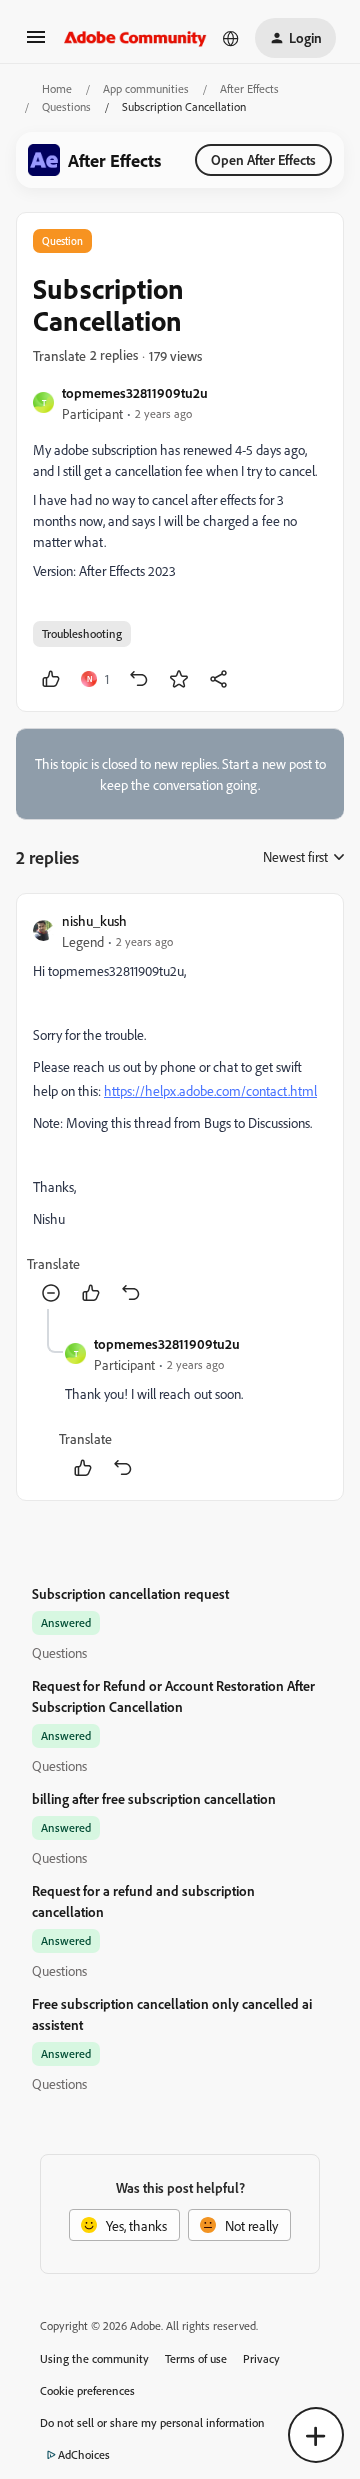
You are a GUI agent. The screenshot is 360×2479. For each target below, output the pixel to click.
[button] (36, 43)
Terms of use (196, 2358)
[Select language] (231, 38)
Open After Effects (263, 159)
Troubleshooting (82, 633)
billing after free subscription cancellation (154, 1798)
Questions (66, 106)
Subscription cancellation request (130, 1593)
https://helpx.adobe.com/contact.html (210, 1090)
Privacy (261, 2358)
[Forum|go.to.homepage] (135, 38)
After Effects (249, 88)
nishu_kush (94, 920)
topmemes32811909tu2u (135, 392)
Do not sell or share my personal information (152, 2422)
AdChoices (84, 2454)
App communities (146, 88)
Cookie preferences (87, 2390)
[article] (180, 1109)
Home (57, 88)
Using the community (94, 2358)
